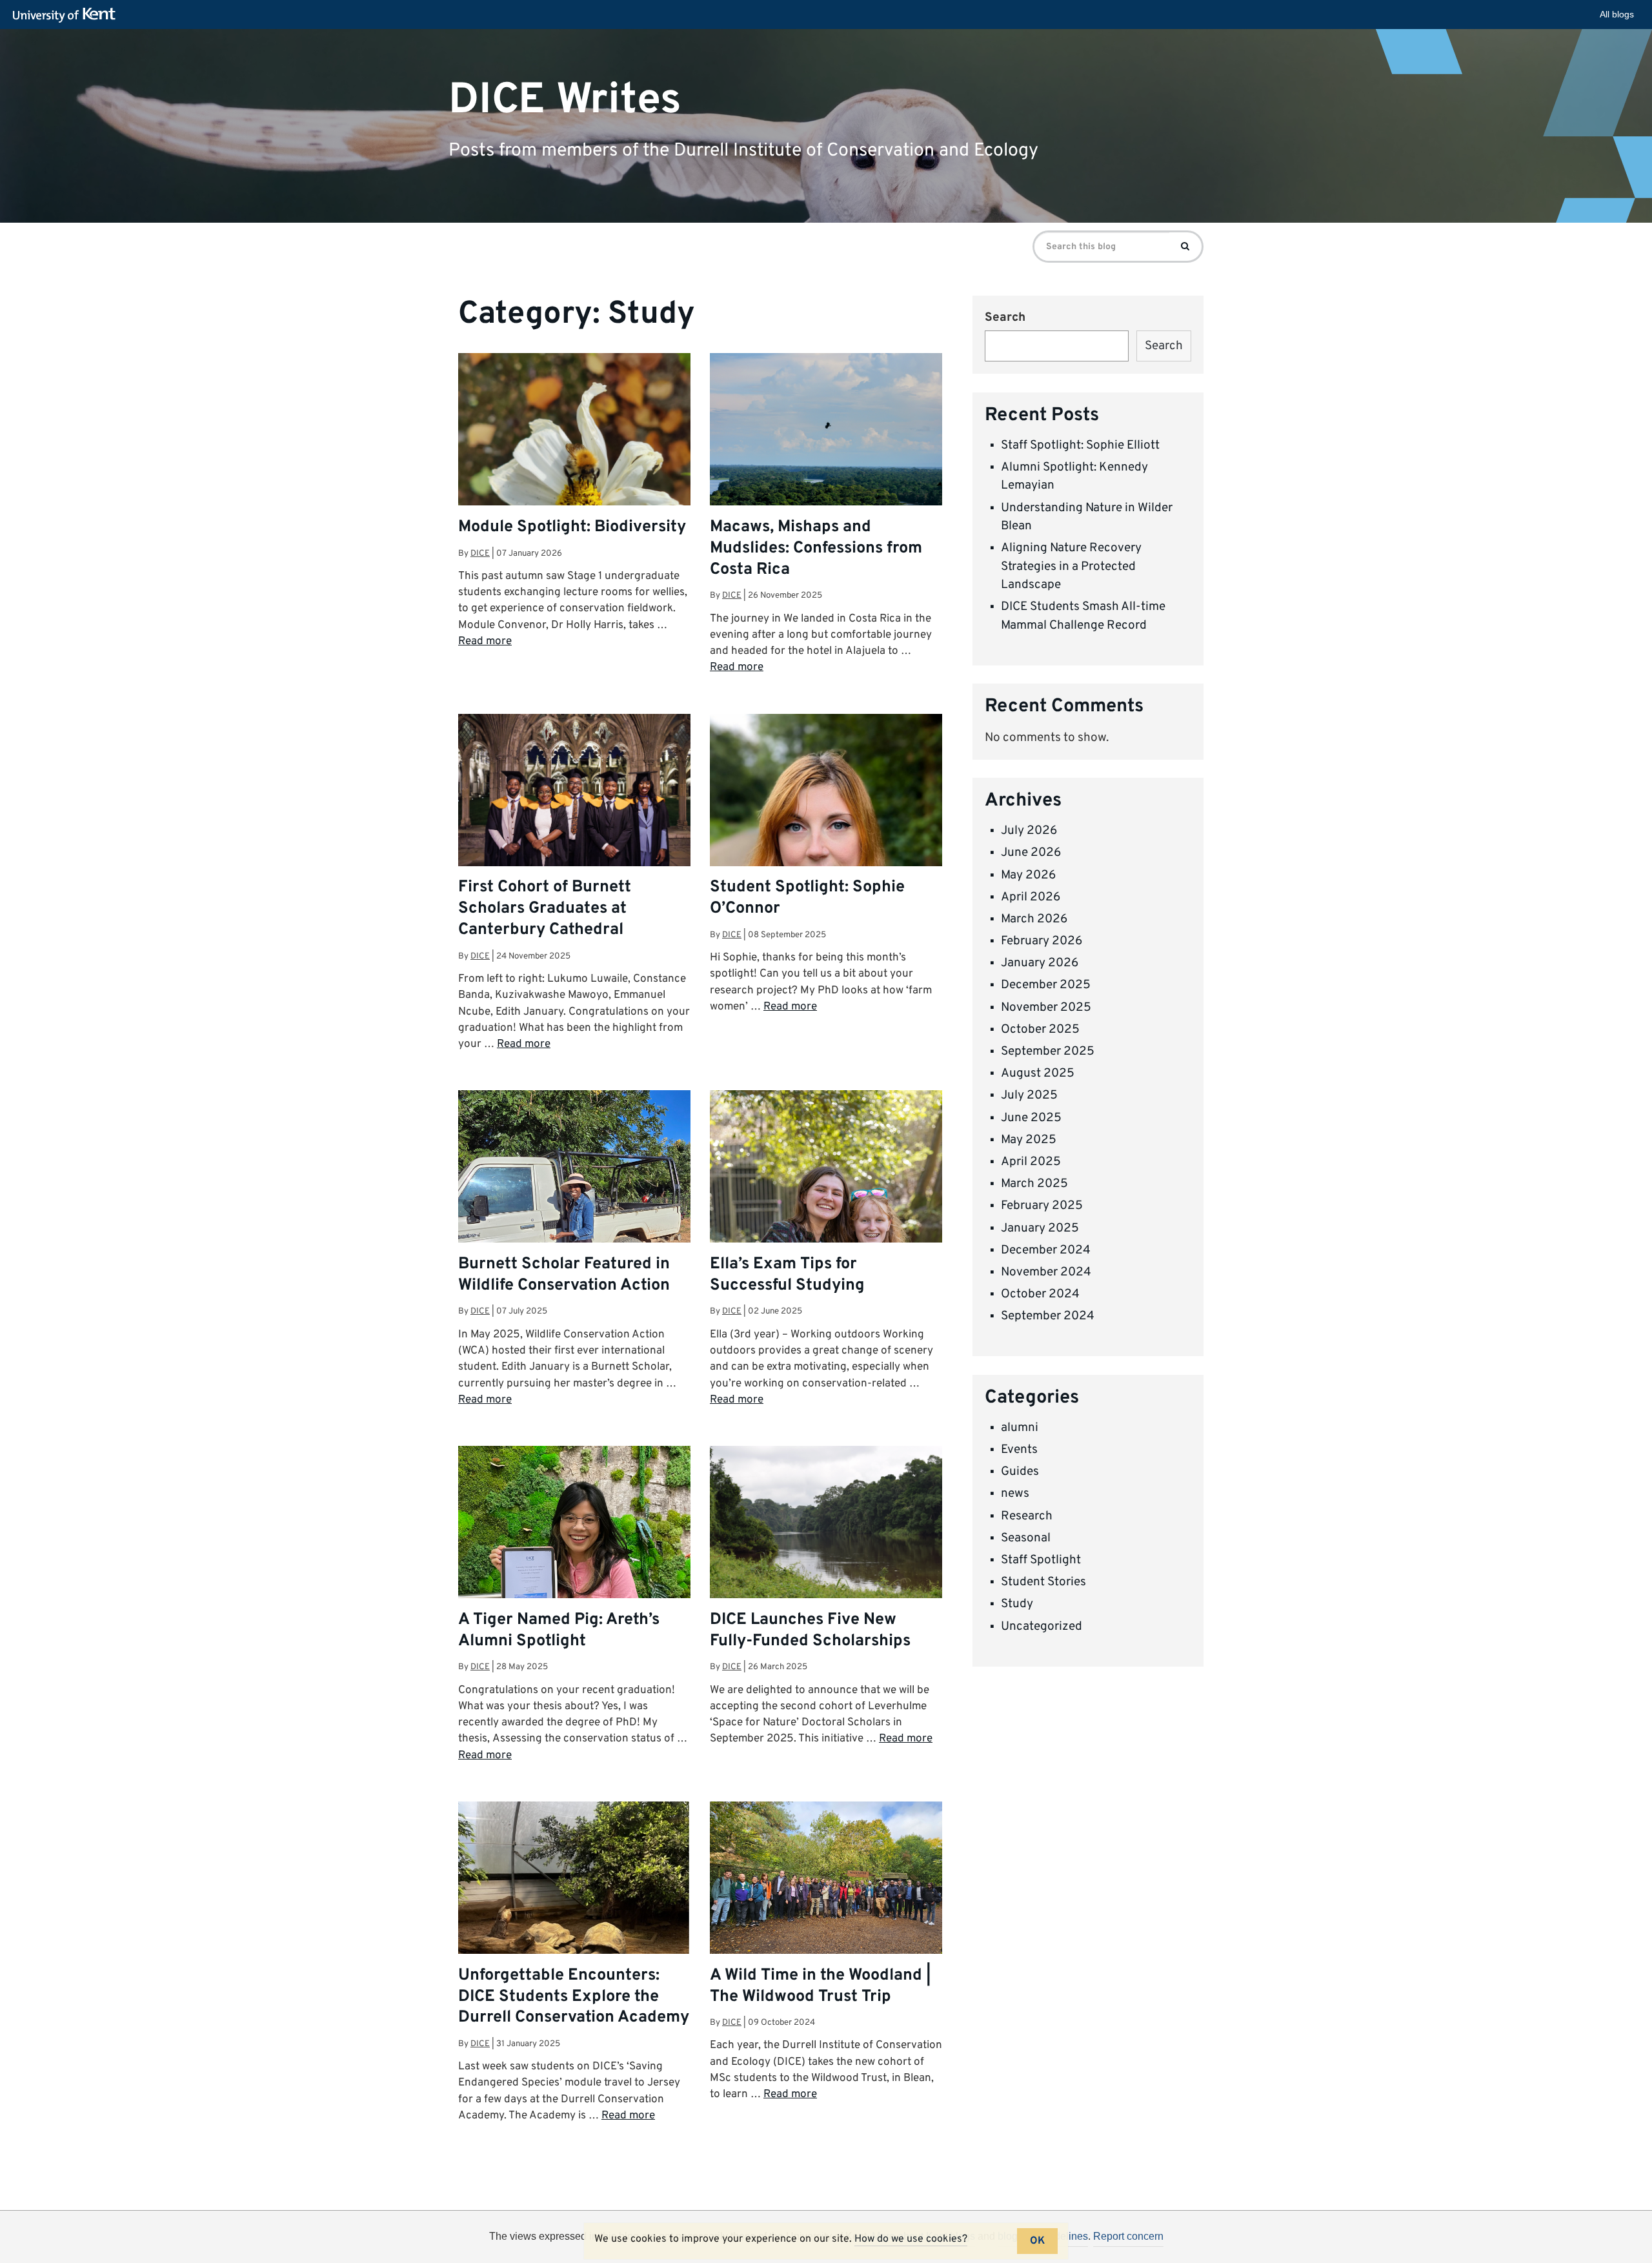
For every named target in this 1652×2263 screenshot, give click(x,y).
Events (1019, 1450)
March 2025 (1034, 1184)
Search (1005, 318)
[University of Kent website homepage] (67, 15)
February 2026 (1042, 941)
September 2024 (1048, 1316)
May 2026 (1028, 875)
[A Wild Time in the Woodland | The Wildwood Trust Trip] (826, 1889)
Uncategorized (1042, 1627)
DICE (480, 553)
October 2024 (1040, 1294)
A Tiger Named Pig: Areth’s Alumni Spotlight (559, 1631)
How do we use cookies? (911, 2239)
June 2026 (1031, 853)
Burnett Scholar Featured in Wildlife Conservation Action (564, 1275)
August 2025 (1038, 1073)
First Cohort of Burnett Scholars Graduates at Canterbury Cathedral (545, 909)
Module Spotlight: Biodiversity (572, 527)
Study (1017, 1604)
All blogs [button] (1617, 14)
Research (1027, 1516)
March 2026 (1034, 919)
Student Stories (1043, 1582)
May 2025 (1029, 1140)
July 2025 (1029, 1095)
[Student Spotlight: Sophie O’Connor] (826, 859)
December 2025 (1046, 985)
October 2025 (1040, 1030)
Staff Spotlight (1041, 1560)
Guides (1020, 1472)
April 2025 (1031, 1162)
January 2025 (1040, 1228)
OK (1037, 2241)
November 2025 (1046, 1008)
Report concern (1128, 2236)
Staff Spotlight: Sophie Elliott (1080, 445)
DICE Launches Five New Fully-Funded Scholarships (810, 1631)
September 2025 (1048, 1051)
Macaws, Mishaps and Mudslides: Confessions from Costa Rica (816, 549)
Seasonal (1026, 1538)
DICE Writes (565, 100)
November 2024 (1046, 1272)
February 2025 (1042, 1206)
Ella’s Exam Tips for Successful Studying (787, 1275)
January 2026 (1040, 963)
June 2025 (1031, 1118)
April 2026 (1031, 897)
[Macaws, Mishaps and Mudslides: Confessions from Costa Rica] (826, 431)
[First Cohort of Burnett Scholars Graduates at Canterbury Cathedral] (574, 791)
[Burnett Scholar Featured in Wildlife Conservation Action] (574, 1213)
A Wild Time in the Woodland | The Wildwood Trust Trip (821, 1986)
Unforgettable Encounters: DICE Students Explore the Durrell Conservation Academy (574, 1997)
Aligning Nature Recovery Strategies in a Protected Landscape (1071, 566)
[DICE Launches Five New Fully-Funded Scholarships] (826, 1523)
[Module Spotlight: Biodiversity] (574, 469)
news (1015, 1494)
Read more (485, 642)
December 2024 (1046, 1250)
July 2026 (1029, 831)
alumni (1020, 1428)
